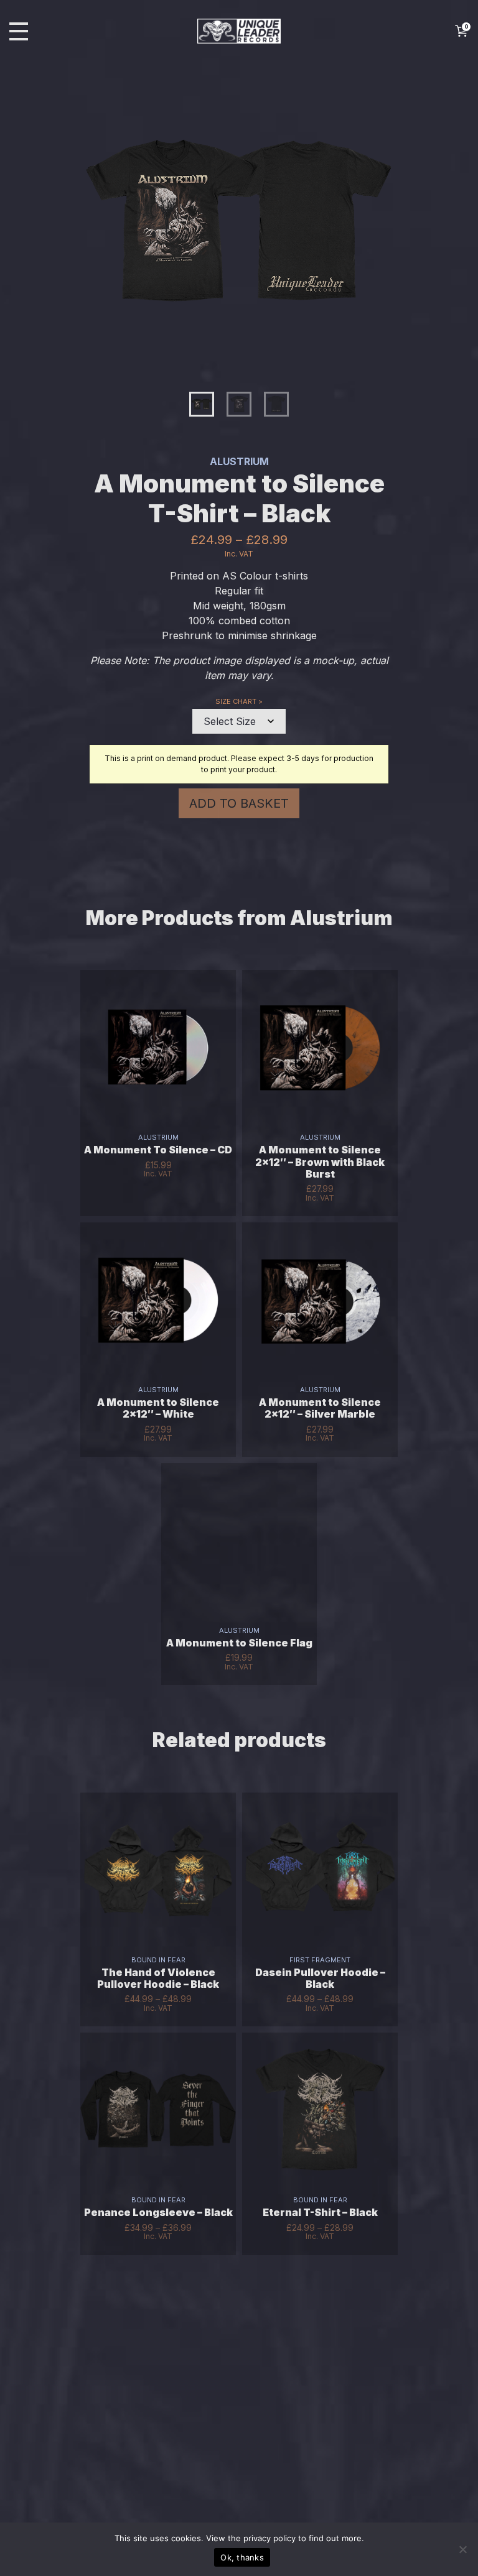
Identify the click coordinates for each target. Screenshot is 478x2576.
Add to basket (239, 803)
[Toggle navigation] (19, 31)
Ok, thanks (242, 2557)
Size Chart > (239, 701)
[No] (462, 2549)
